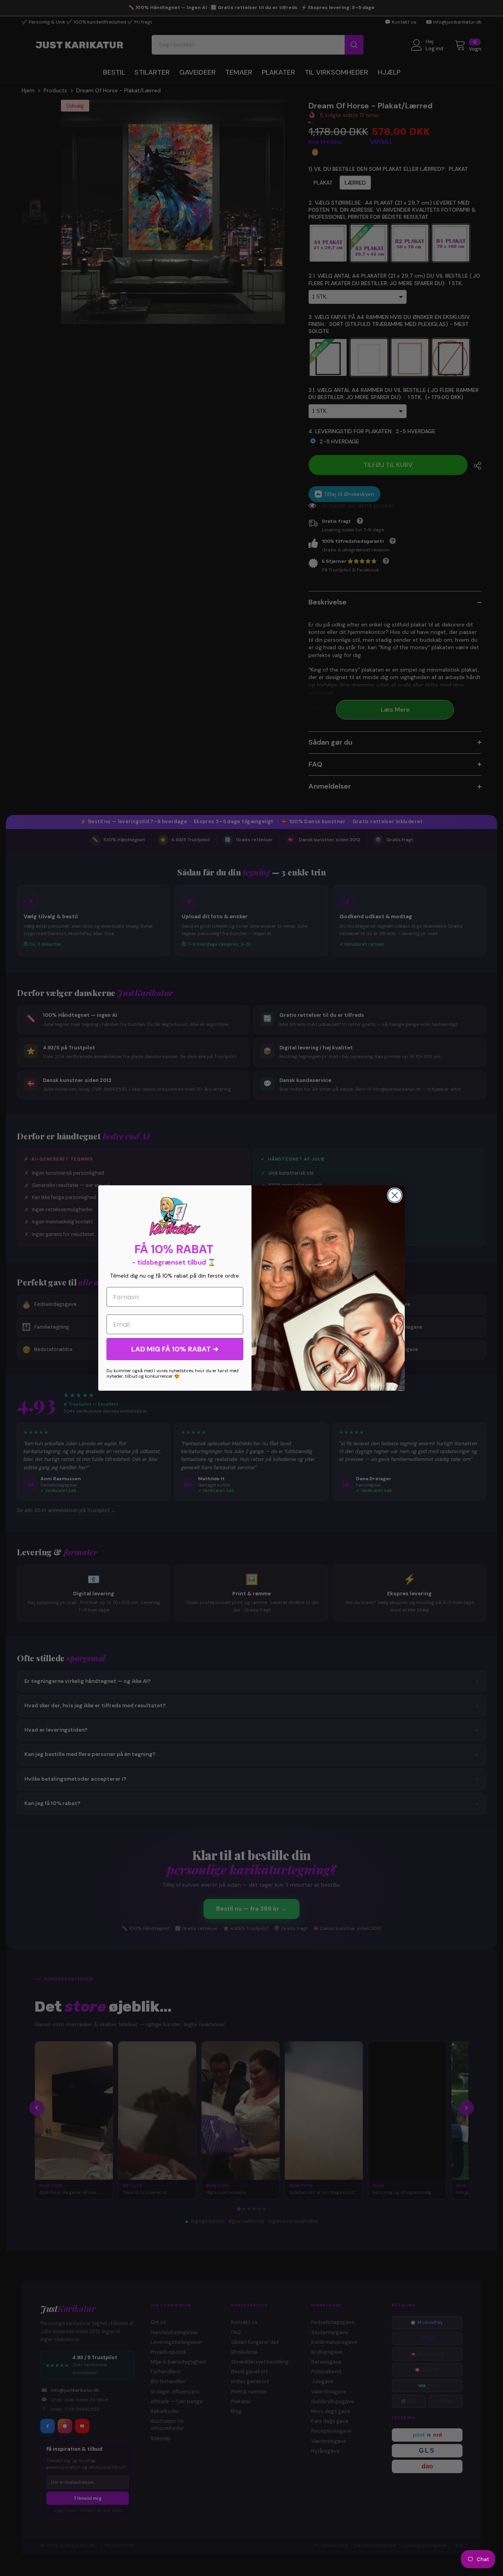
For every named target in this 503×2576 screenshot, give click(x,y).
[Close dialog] (395, 1195)
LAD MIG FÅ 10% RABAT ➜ (175, 1349)
